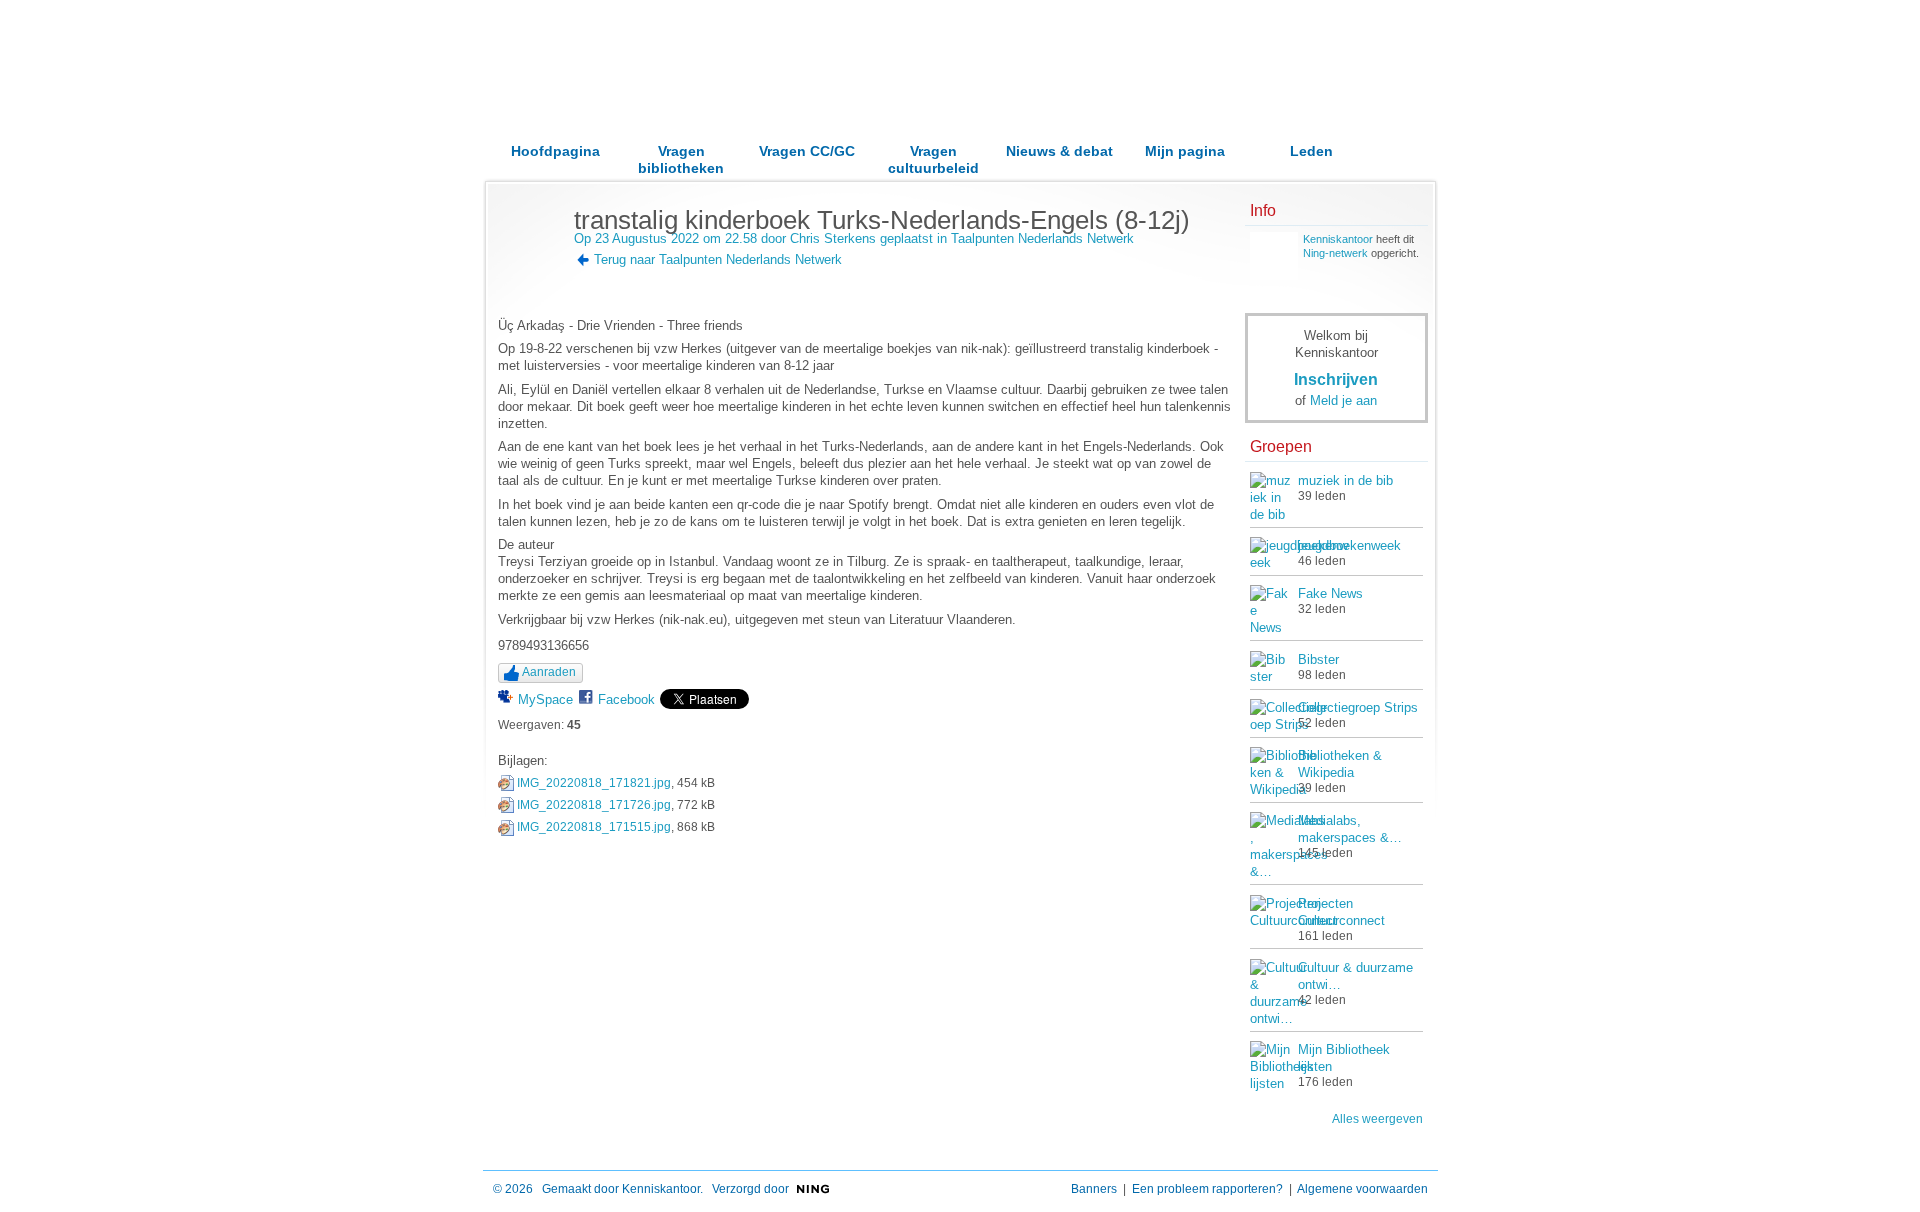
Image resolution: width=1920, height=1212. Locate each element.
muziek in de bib (1345, 480)
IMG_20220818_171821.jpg (594, 783)
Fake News (1330, 593)
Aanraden (549, 672)
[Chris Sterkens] (530, 262)
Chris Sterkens (833, 238)
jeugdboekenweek (1349, 545)
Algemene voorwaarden (1362, 1189)
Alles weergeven (1377, 1119)
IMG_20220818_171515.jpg (594, 827)
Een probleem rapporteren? (1207, 1189)
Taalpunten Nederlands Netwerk (1042, 238)
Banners (1094, 1189)
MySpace (545, 699)
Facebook (626, 699)
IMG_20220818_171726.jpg (594, 805)
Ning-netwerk (1335, 253)
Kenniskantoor (1338, 239)
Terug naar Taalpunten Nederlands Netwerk (718, 259)
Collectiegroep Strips (1358, 707)
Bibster (1318, 659)
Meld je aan (1343, 400)
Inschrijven (1336, 379)
